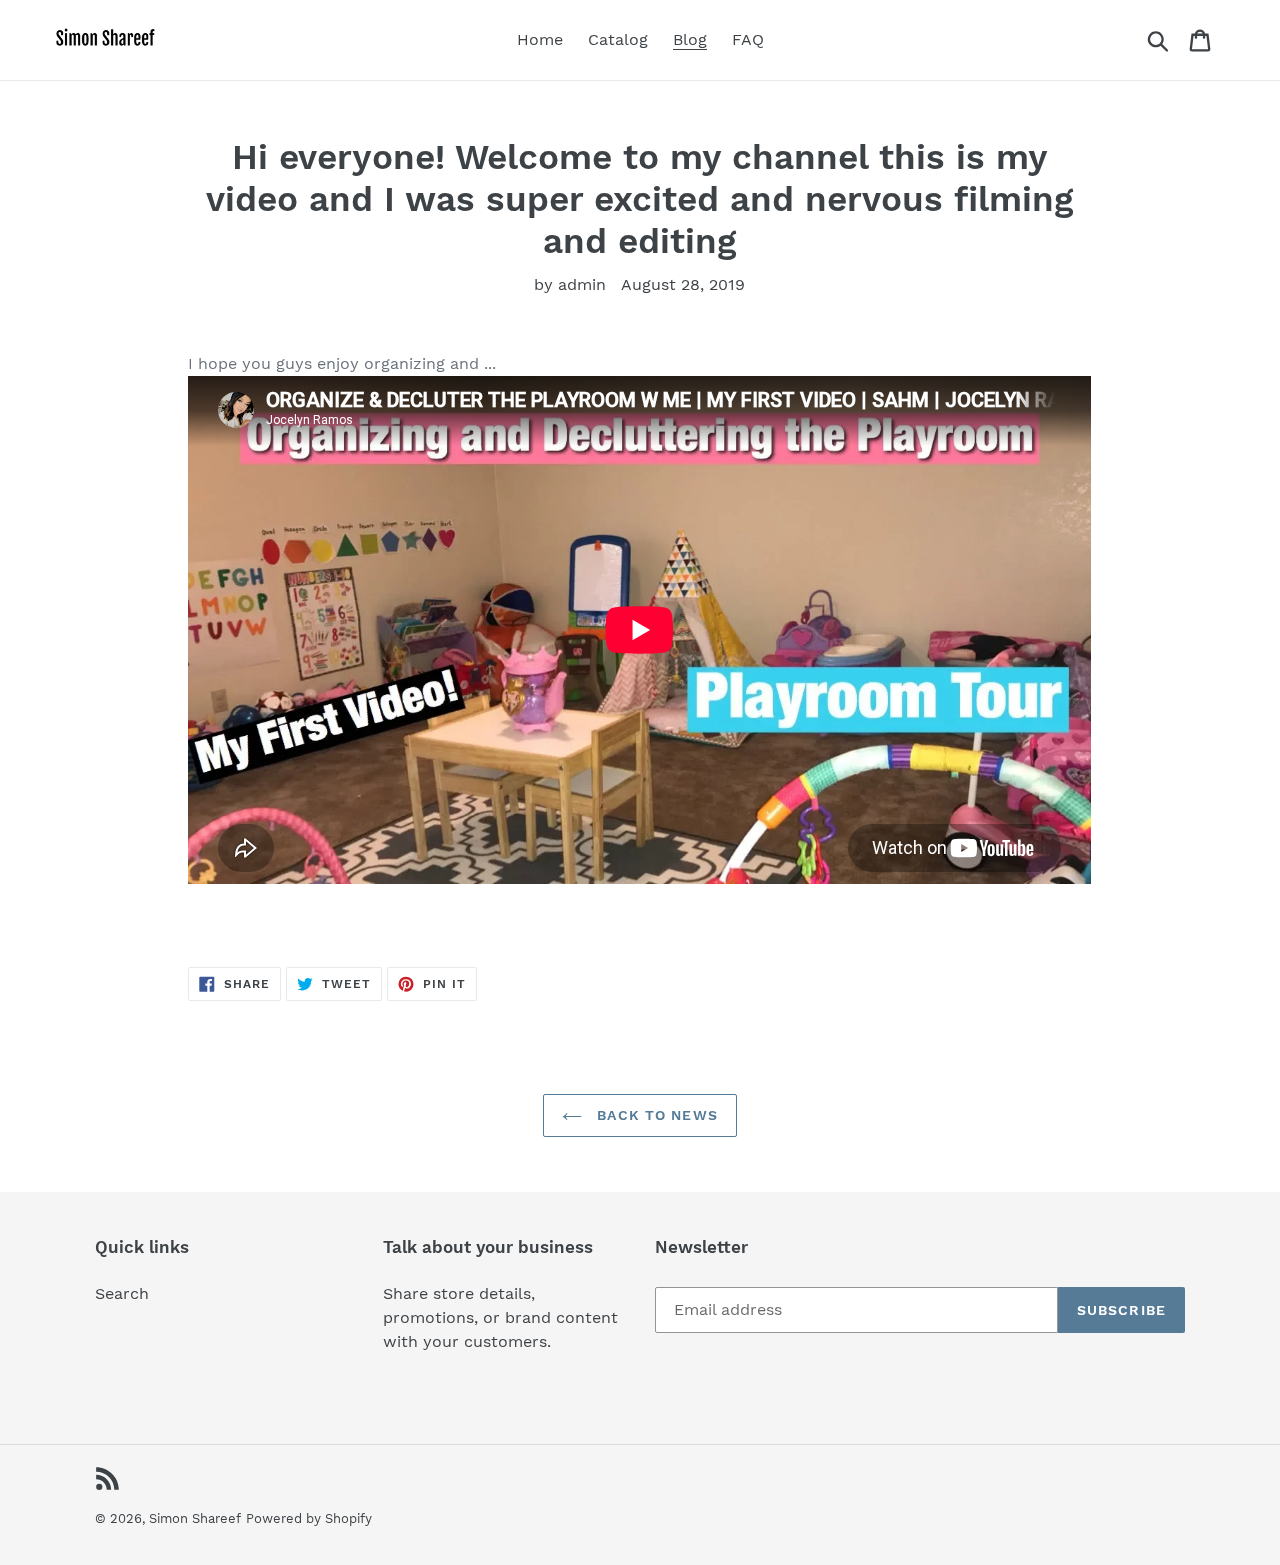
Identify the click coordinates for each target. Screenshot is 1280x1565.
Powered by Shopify (309, 1518)
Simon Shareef (195, 1518)
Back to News (655, 1115)
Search (122, 1293)
